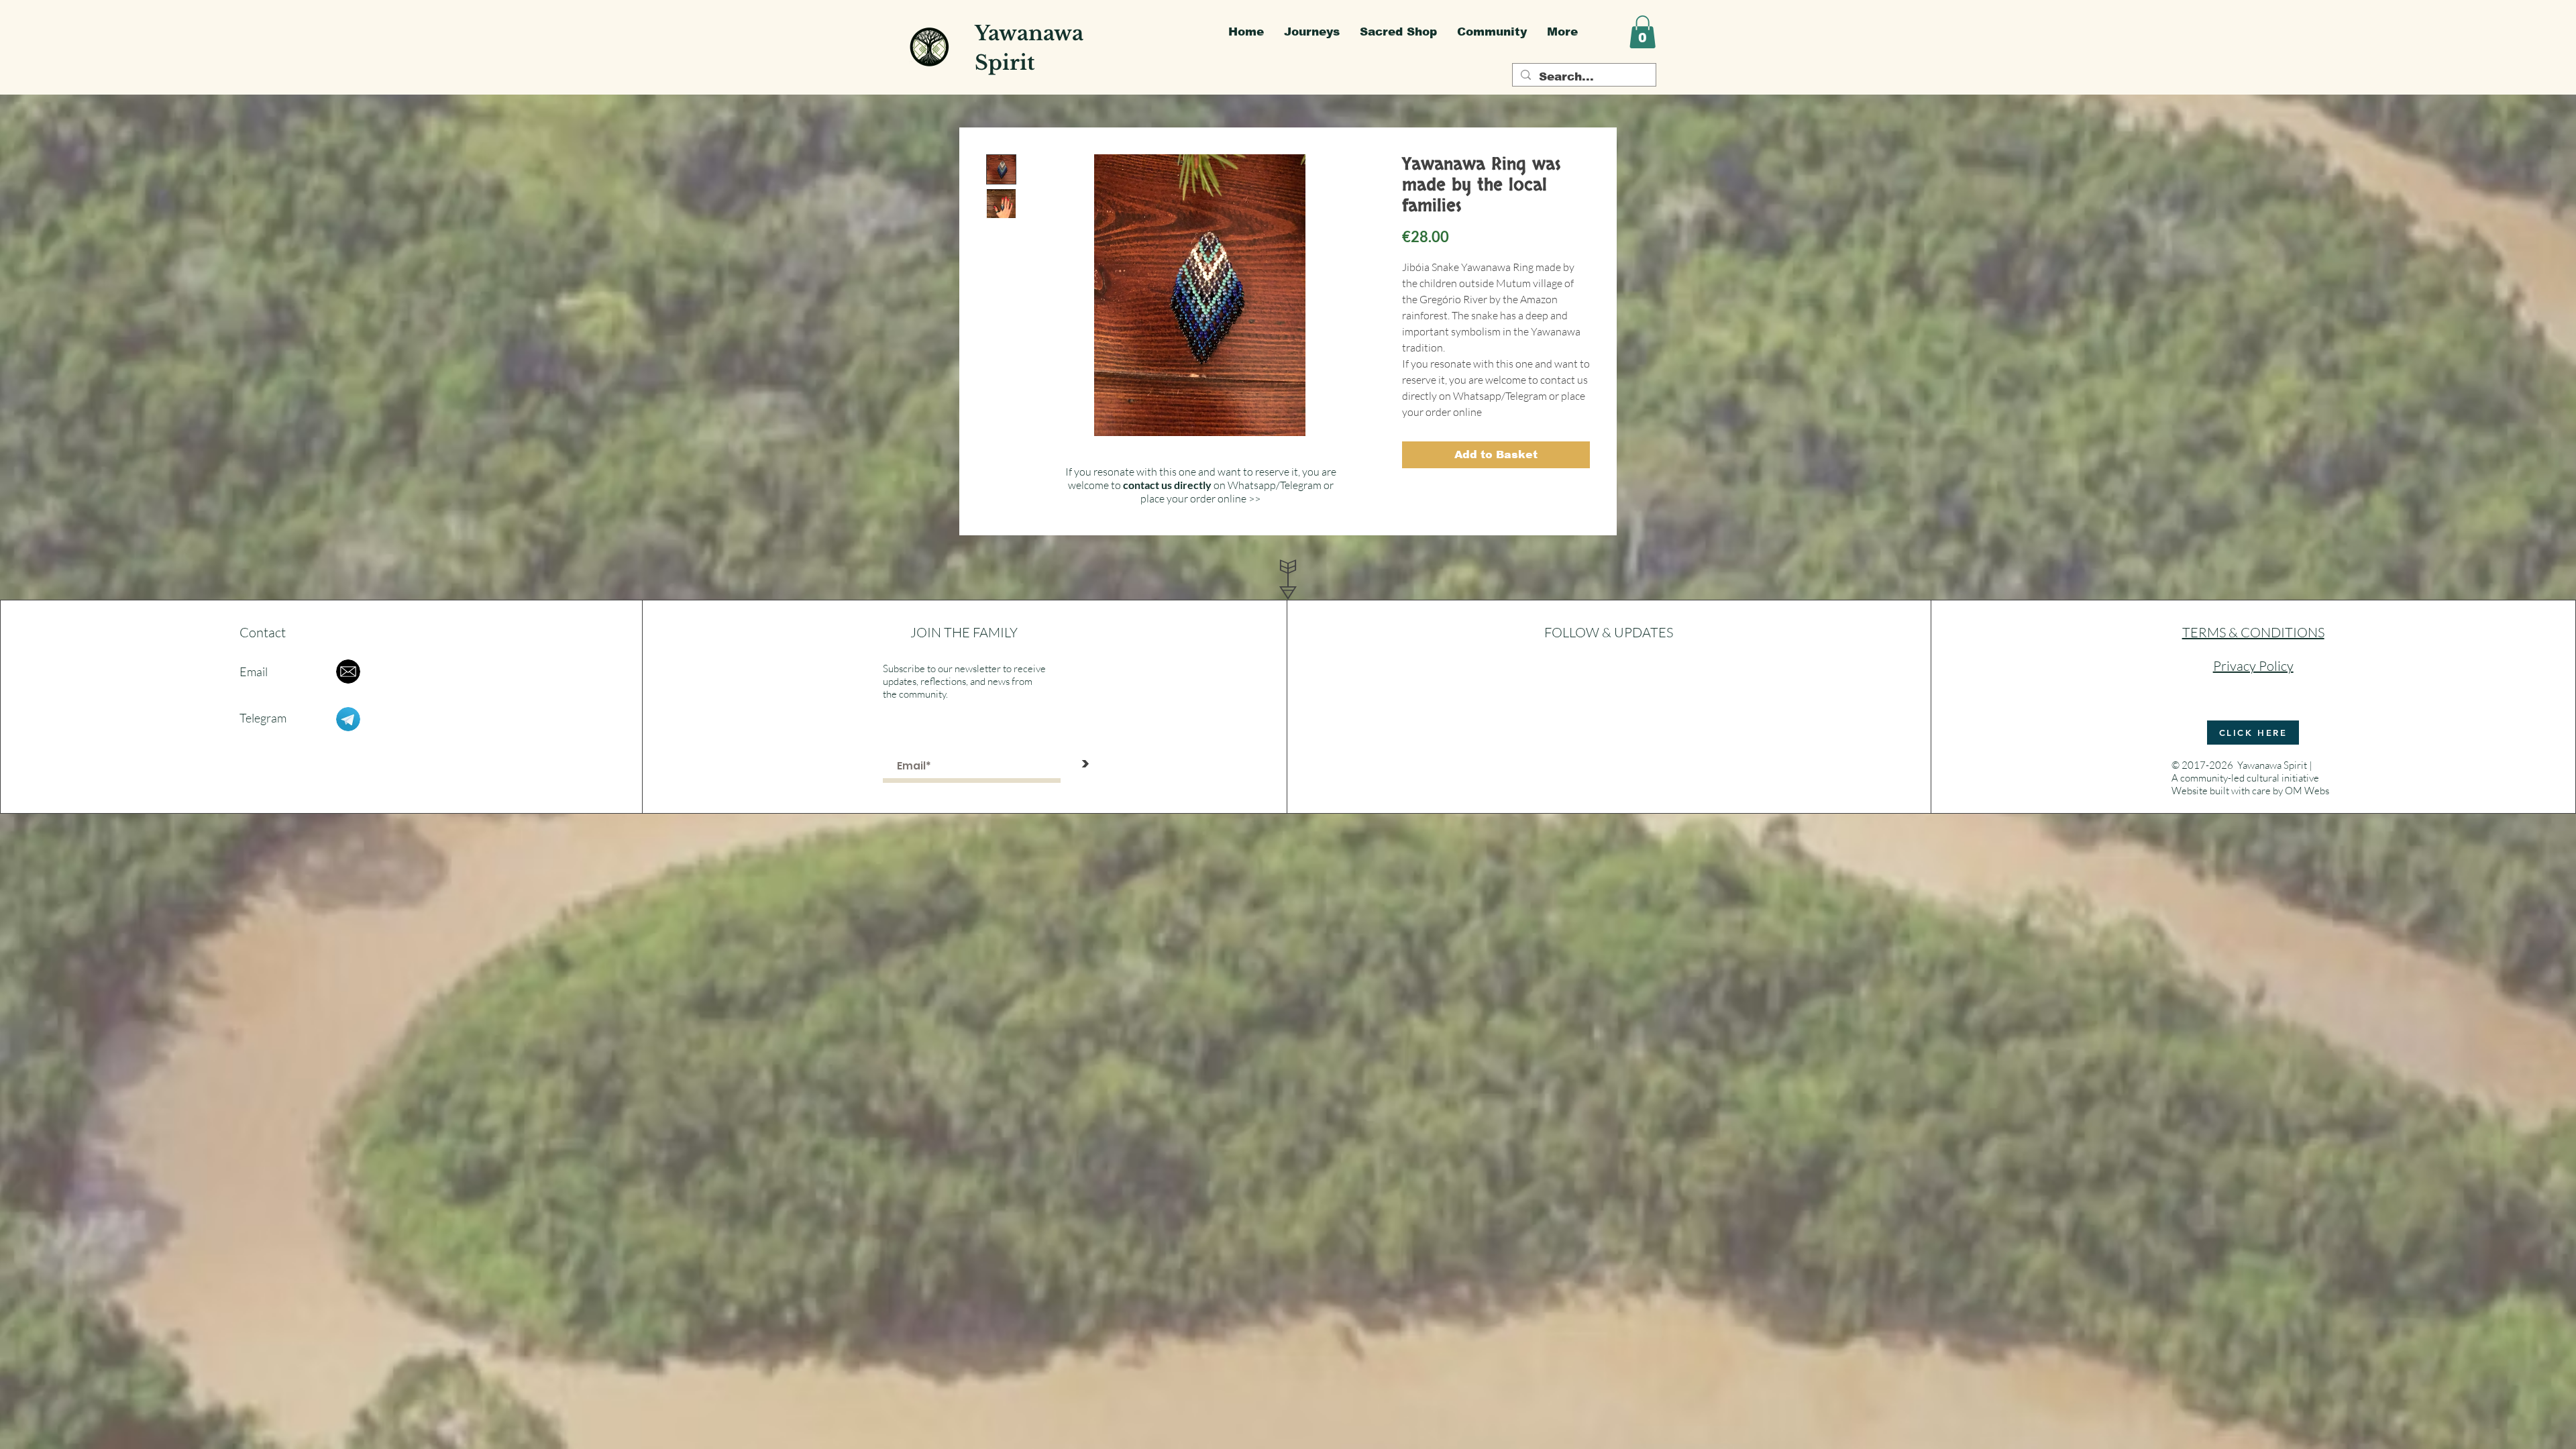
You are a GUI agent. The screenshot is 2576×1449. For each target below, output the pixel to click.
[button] (1643, 32)
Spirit (1005, 63)
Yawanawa (1029, 33)
